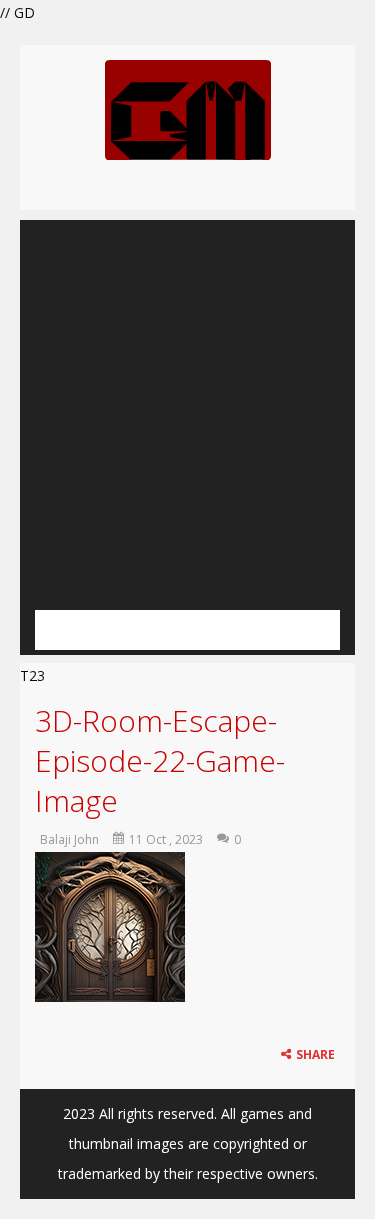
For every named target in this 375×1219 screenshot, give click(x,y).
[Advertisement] (187, 407)
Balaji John (69, 839)
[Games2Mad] (188, 108)
